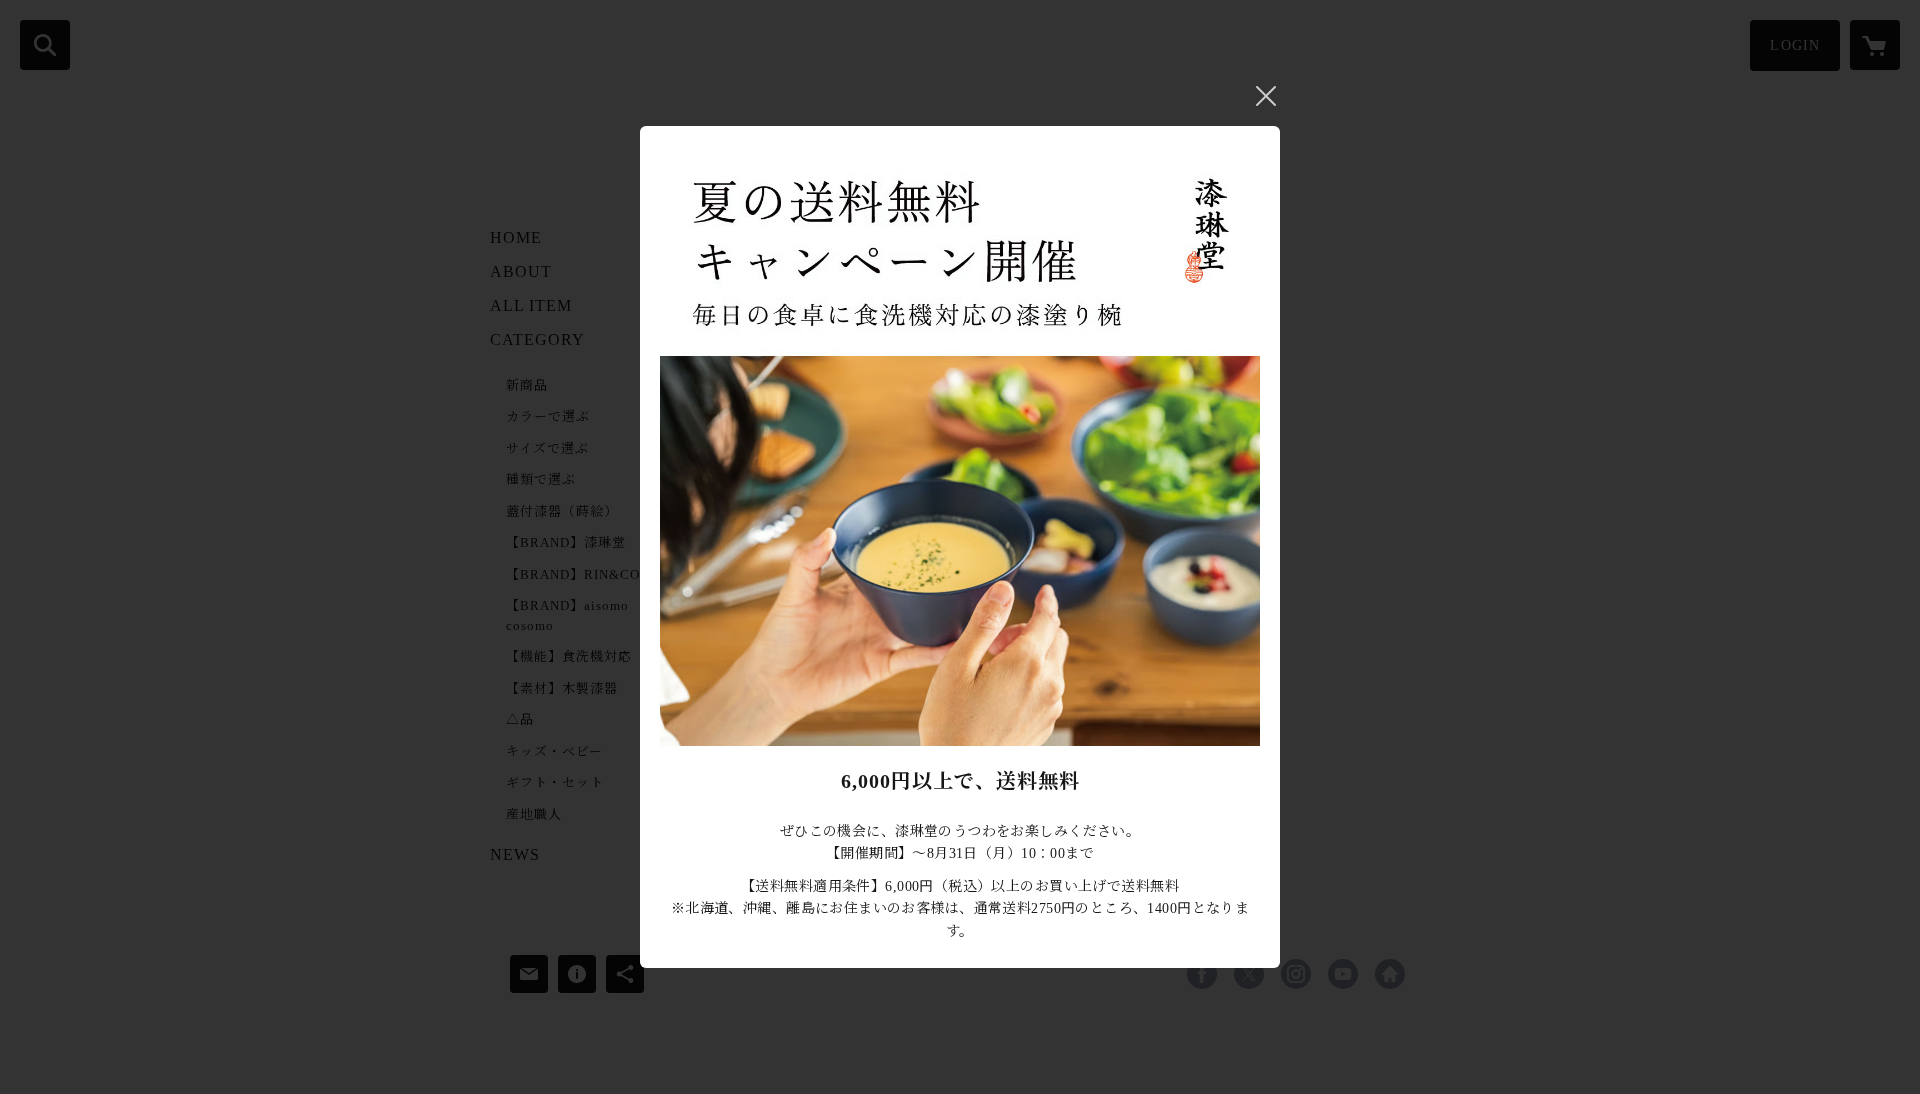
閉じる (1266, 96)
